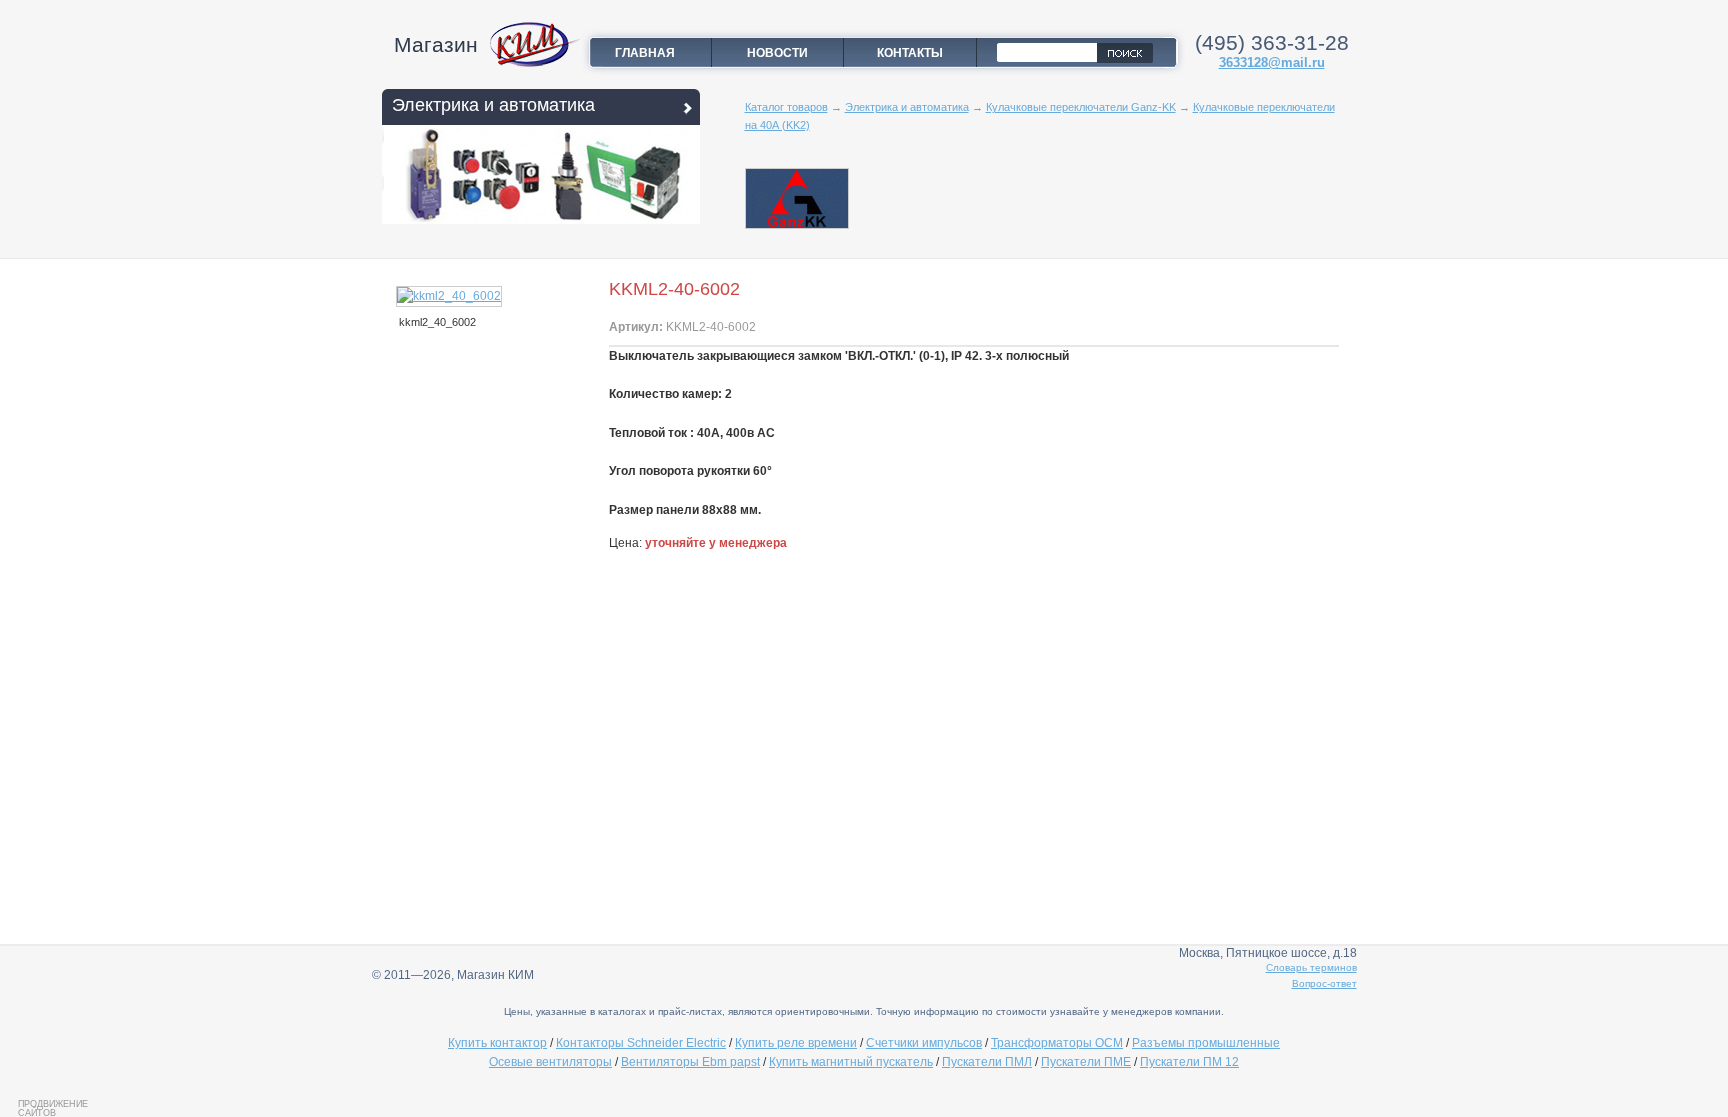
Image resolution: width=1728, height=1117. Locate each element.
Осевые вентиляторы (550, 1062)
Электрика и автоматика (493, 105)
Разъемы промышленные (1206, 1043)
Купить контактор (497, 1043)
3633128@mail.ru (1272, 62)
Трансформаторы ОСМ (1057, 1043)
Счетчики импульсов (924, 1043)
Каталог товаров (786, 107)
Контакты (910, 53)
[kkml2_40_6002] (449, 296)
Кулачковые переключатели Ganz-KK (1081, 107)
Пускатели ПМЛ (987, 1062)
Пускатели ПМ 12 (1189, 1062)
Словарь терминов (1311, 967)
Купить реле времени (796, 1043)
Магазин (436, 44)
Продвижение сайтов (53, 1108)
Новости (777, 53)
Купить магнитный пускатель (851, 1062)
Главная (645, 53)
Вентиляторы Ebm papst (690, 1062)
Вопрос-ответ (1324, 983)
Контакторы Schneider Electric (641, 1043)
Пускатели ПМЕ (1086, 1062)
